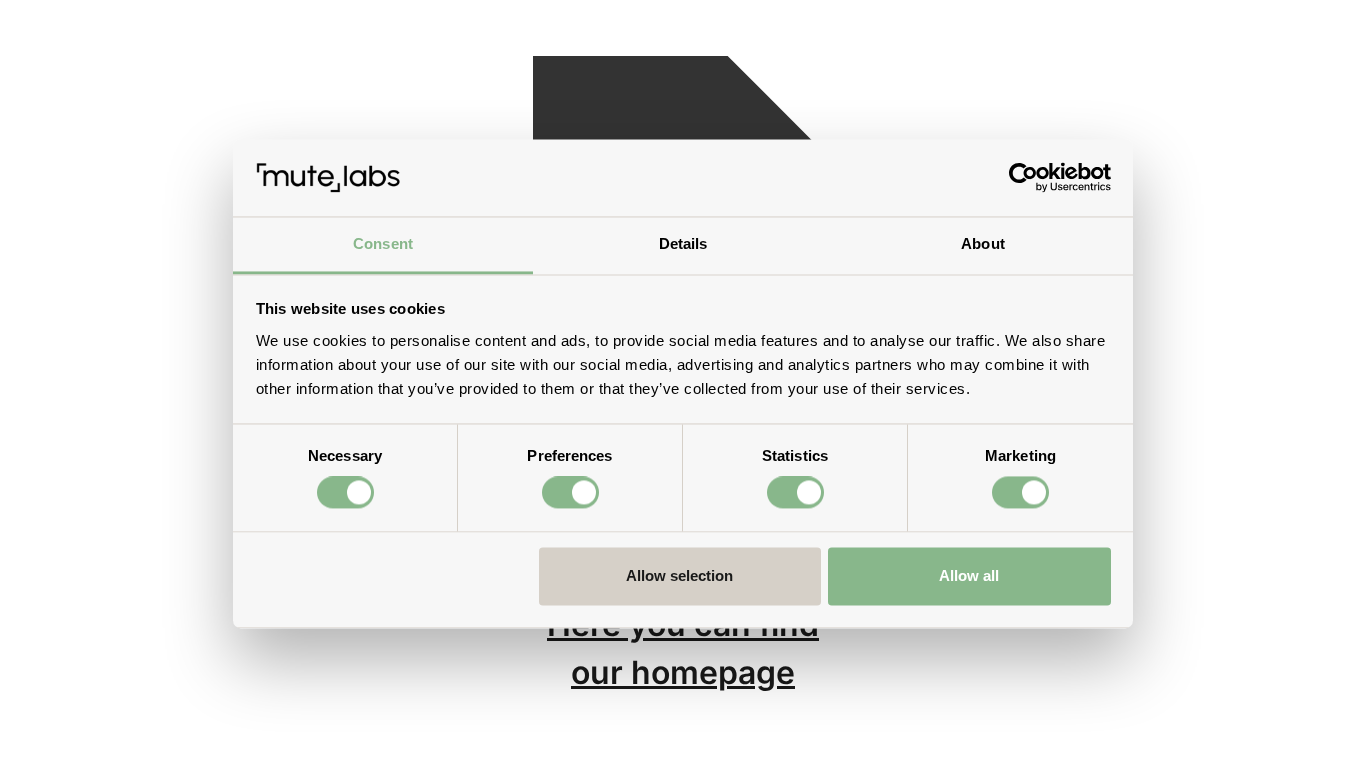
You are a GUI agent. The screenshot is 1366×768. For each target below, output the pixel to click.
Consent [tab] (383, 243)
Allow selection (679, 575)
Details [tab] (683, 243)
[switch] (570, 493)
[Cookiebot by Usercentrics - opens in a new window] (1023, 178)
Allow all (969, 575)
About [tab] (983, 243)
